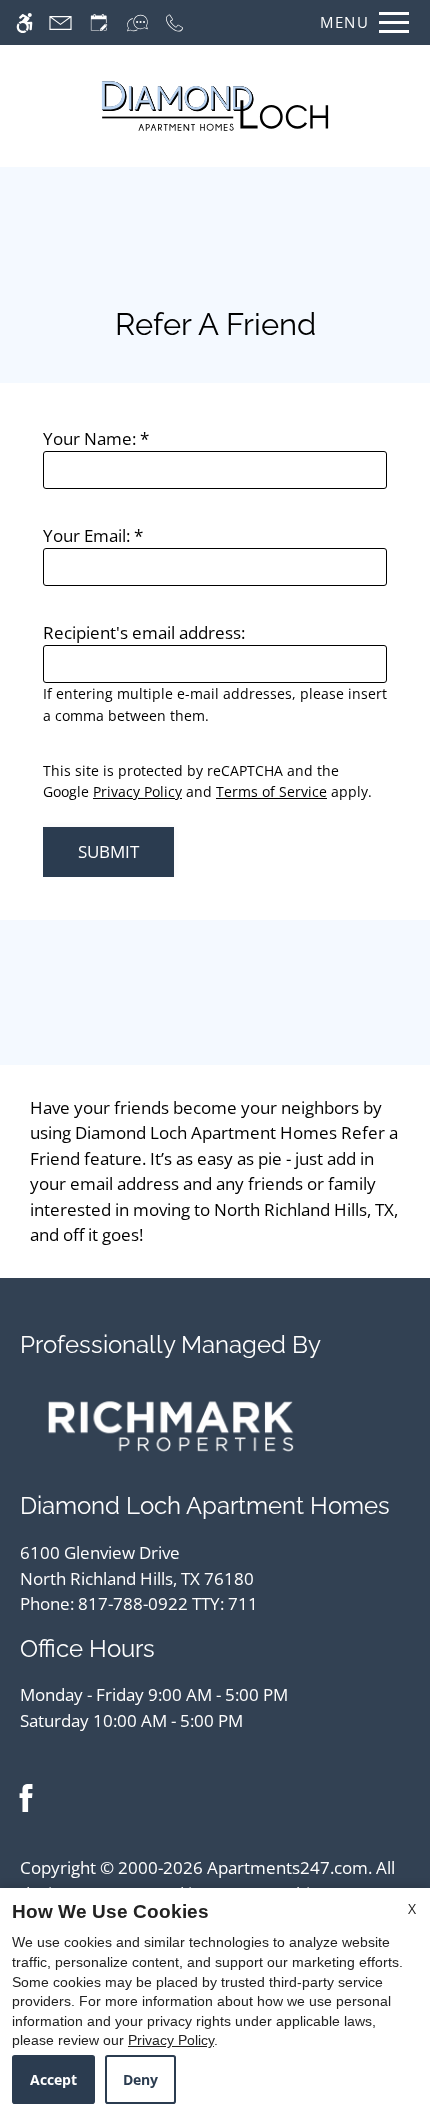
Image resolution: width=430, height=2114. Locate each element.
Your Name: (96, 438)
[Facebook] (25, 1797)
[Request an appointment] (99, 22)
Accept (53, 2079)
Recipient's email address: (144, 632)
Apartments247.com (287, 1867)
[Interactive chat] (137, 22)
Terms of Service (271, 791)
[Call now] (174, 22)
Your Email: (93, 535)
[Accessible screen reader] (24, 22)
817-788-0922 (168, 1603)
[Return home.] (215, 106)
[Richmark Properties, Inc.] (171, 1424)
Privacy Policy (137, 791)
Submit (108, 851)
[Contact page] (60, 22)
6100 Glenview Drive (137, 1565)
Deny (140, 2079)
